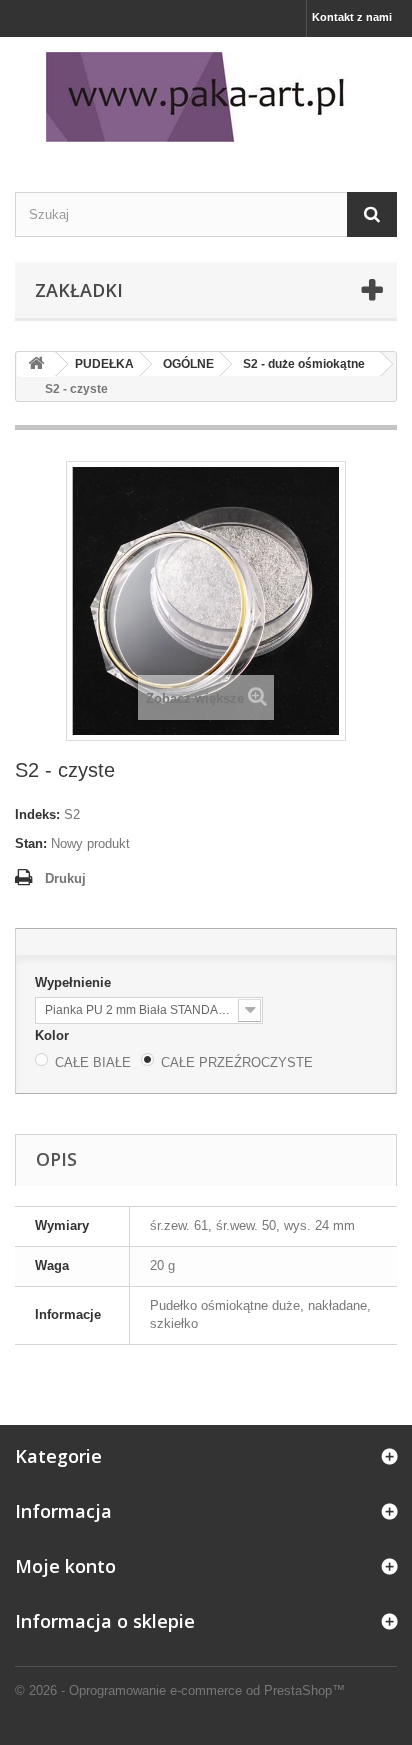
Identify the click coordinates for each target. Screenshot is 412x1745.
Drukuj (65, 878)
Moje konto (65, 1566)
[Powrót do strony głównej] (36, 364)
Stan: (31, 843)
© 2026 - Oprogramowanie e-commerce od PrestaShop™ (180, 1690)
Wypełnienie (75, 982)
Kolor (54, 1035)
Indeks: (37, 814)
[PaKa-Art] (206, 97)
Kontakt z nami (352, 17)
